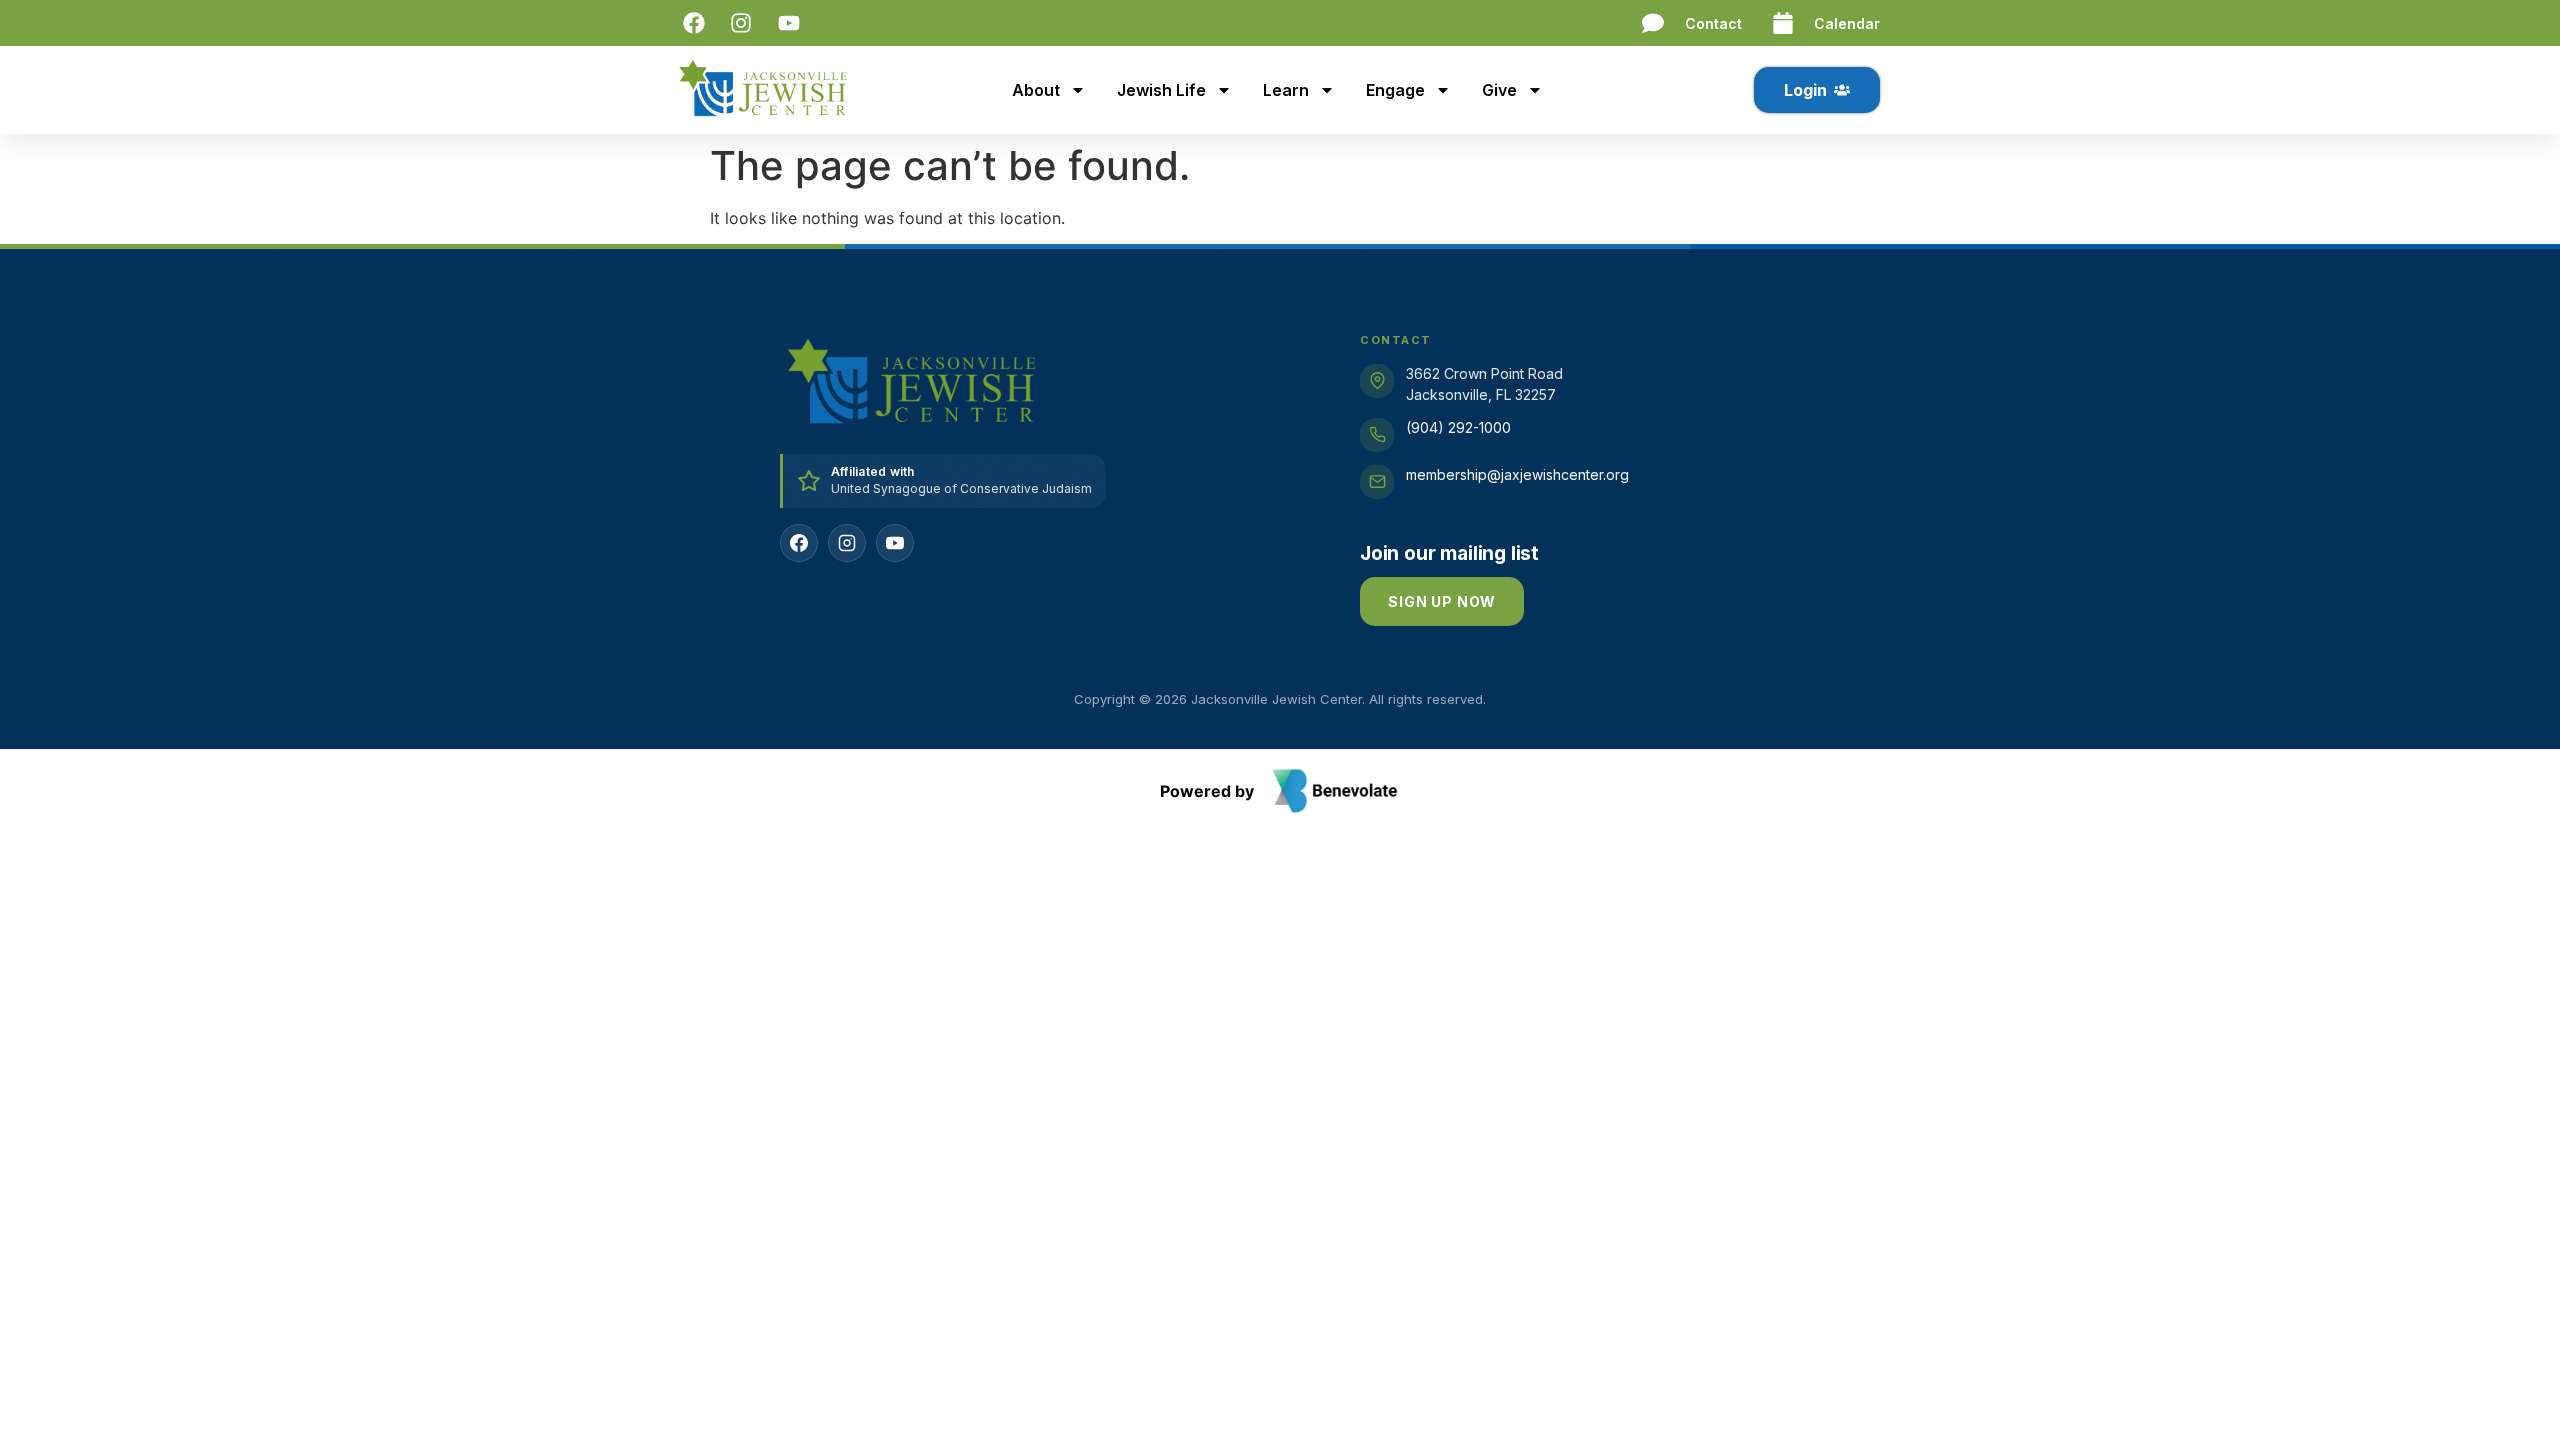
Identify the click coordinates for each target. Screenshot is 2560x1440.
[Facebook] (799, 543)
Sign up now (1442, 601)
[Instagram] (847, 543)
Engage (1395, 90)
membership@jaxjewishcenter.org (1517, 474)
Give (1499, 90)
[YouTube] (895, 543)
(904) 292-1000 (1458, 427)
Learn (1286, 90)
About (1036, 90)
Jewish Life (1161, 90)
